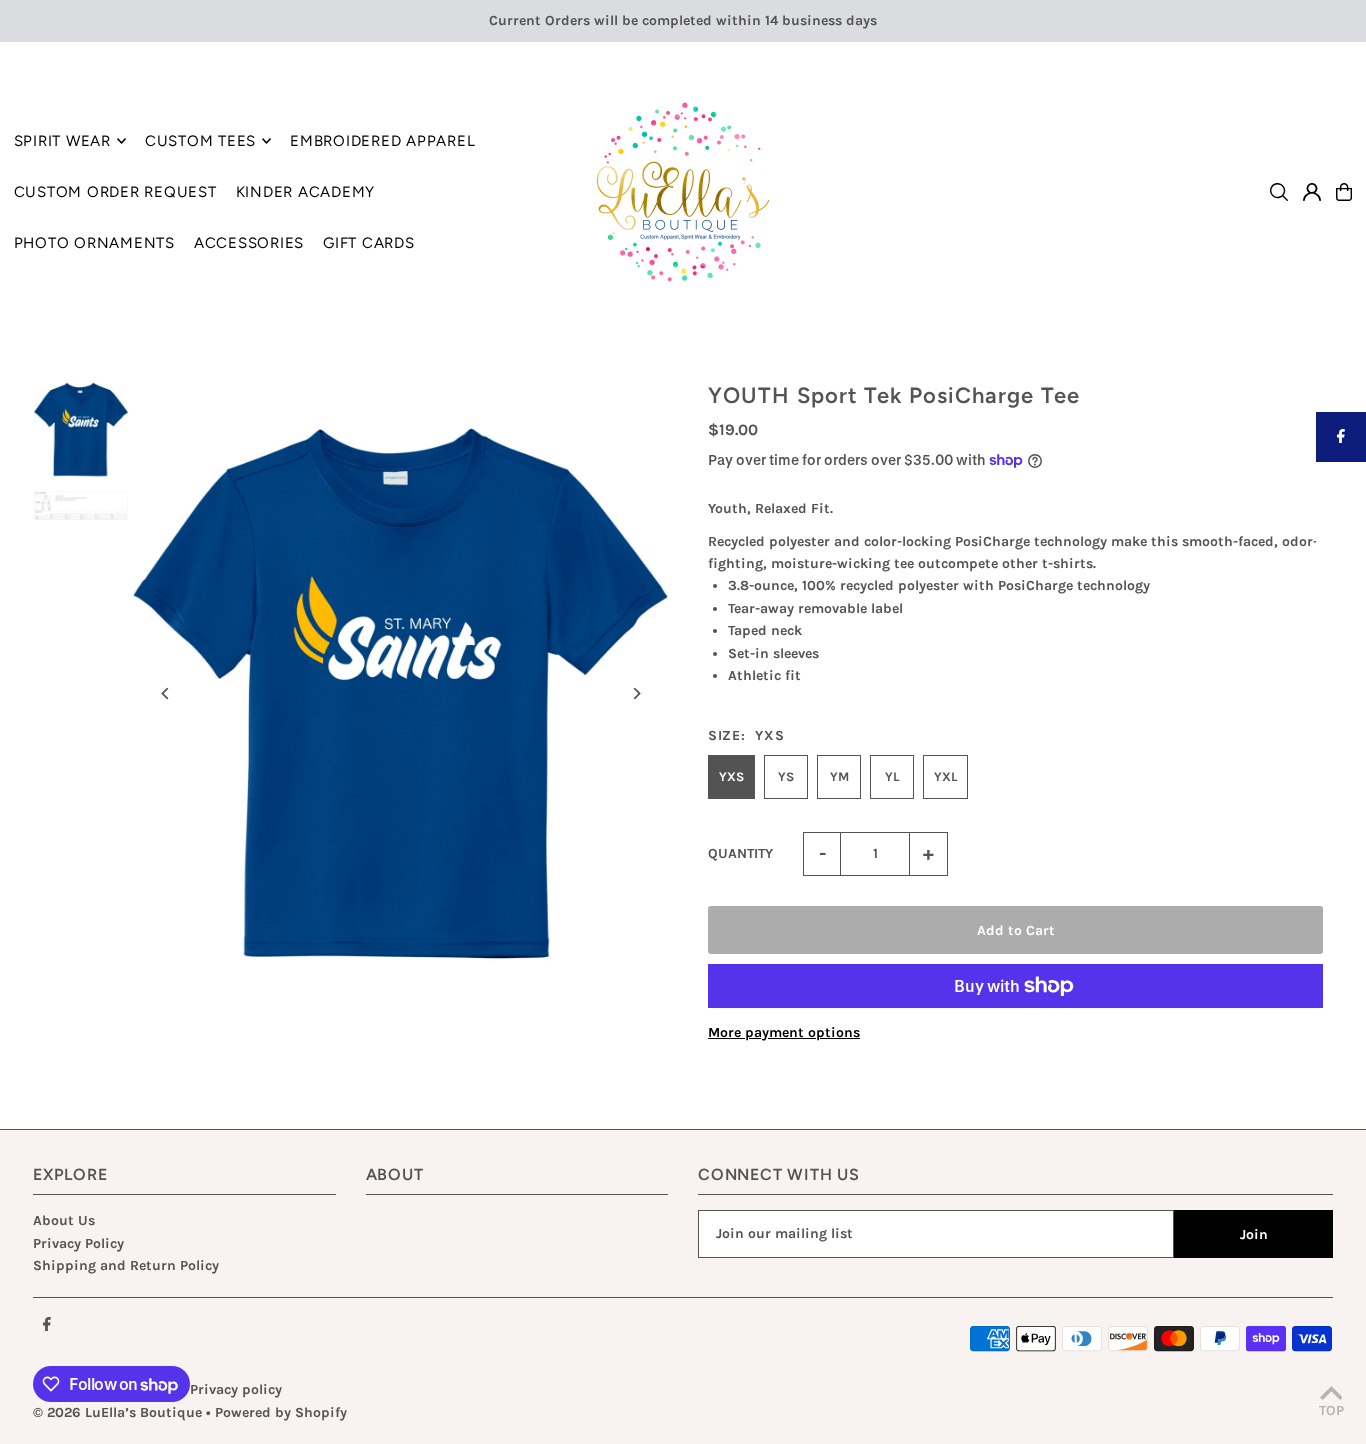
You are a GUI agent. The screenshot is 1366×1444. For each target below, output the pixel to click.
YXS (731, 776)
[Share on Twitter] (1341, 487)
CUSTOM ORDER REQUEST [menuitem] (115, 192)
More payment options (784, 1032)
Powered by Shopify (281, 1412)
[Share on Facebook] (1341, 437)
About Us (64, 1220)
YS (786, 776)
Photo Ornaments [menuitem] (94, 243)
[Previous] (165, 693)
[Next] (635, 693)
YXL (945, 776)
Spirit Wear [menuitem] (62, 141)
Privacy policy (236, 1389)
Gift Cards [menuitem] (369, 243)
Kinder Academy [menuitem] (306, 192)
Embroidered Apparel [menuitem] (382, 141)
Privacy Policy (78, 1243)
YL (892, 776)
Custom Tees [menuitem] (200, 141)
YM (839, 776)
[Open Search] (1279, 192)
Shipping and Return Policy (126, 1265)
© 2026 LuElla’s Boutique (117, 1412)
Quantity (740, 853)
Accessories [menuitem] (249, 243)
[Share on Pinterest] (1341, 537)
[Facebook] (47, 1325)
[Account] (1312, 192)
